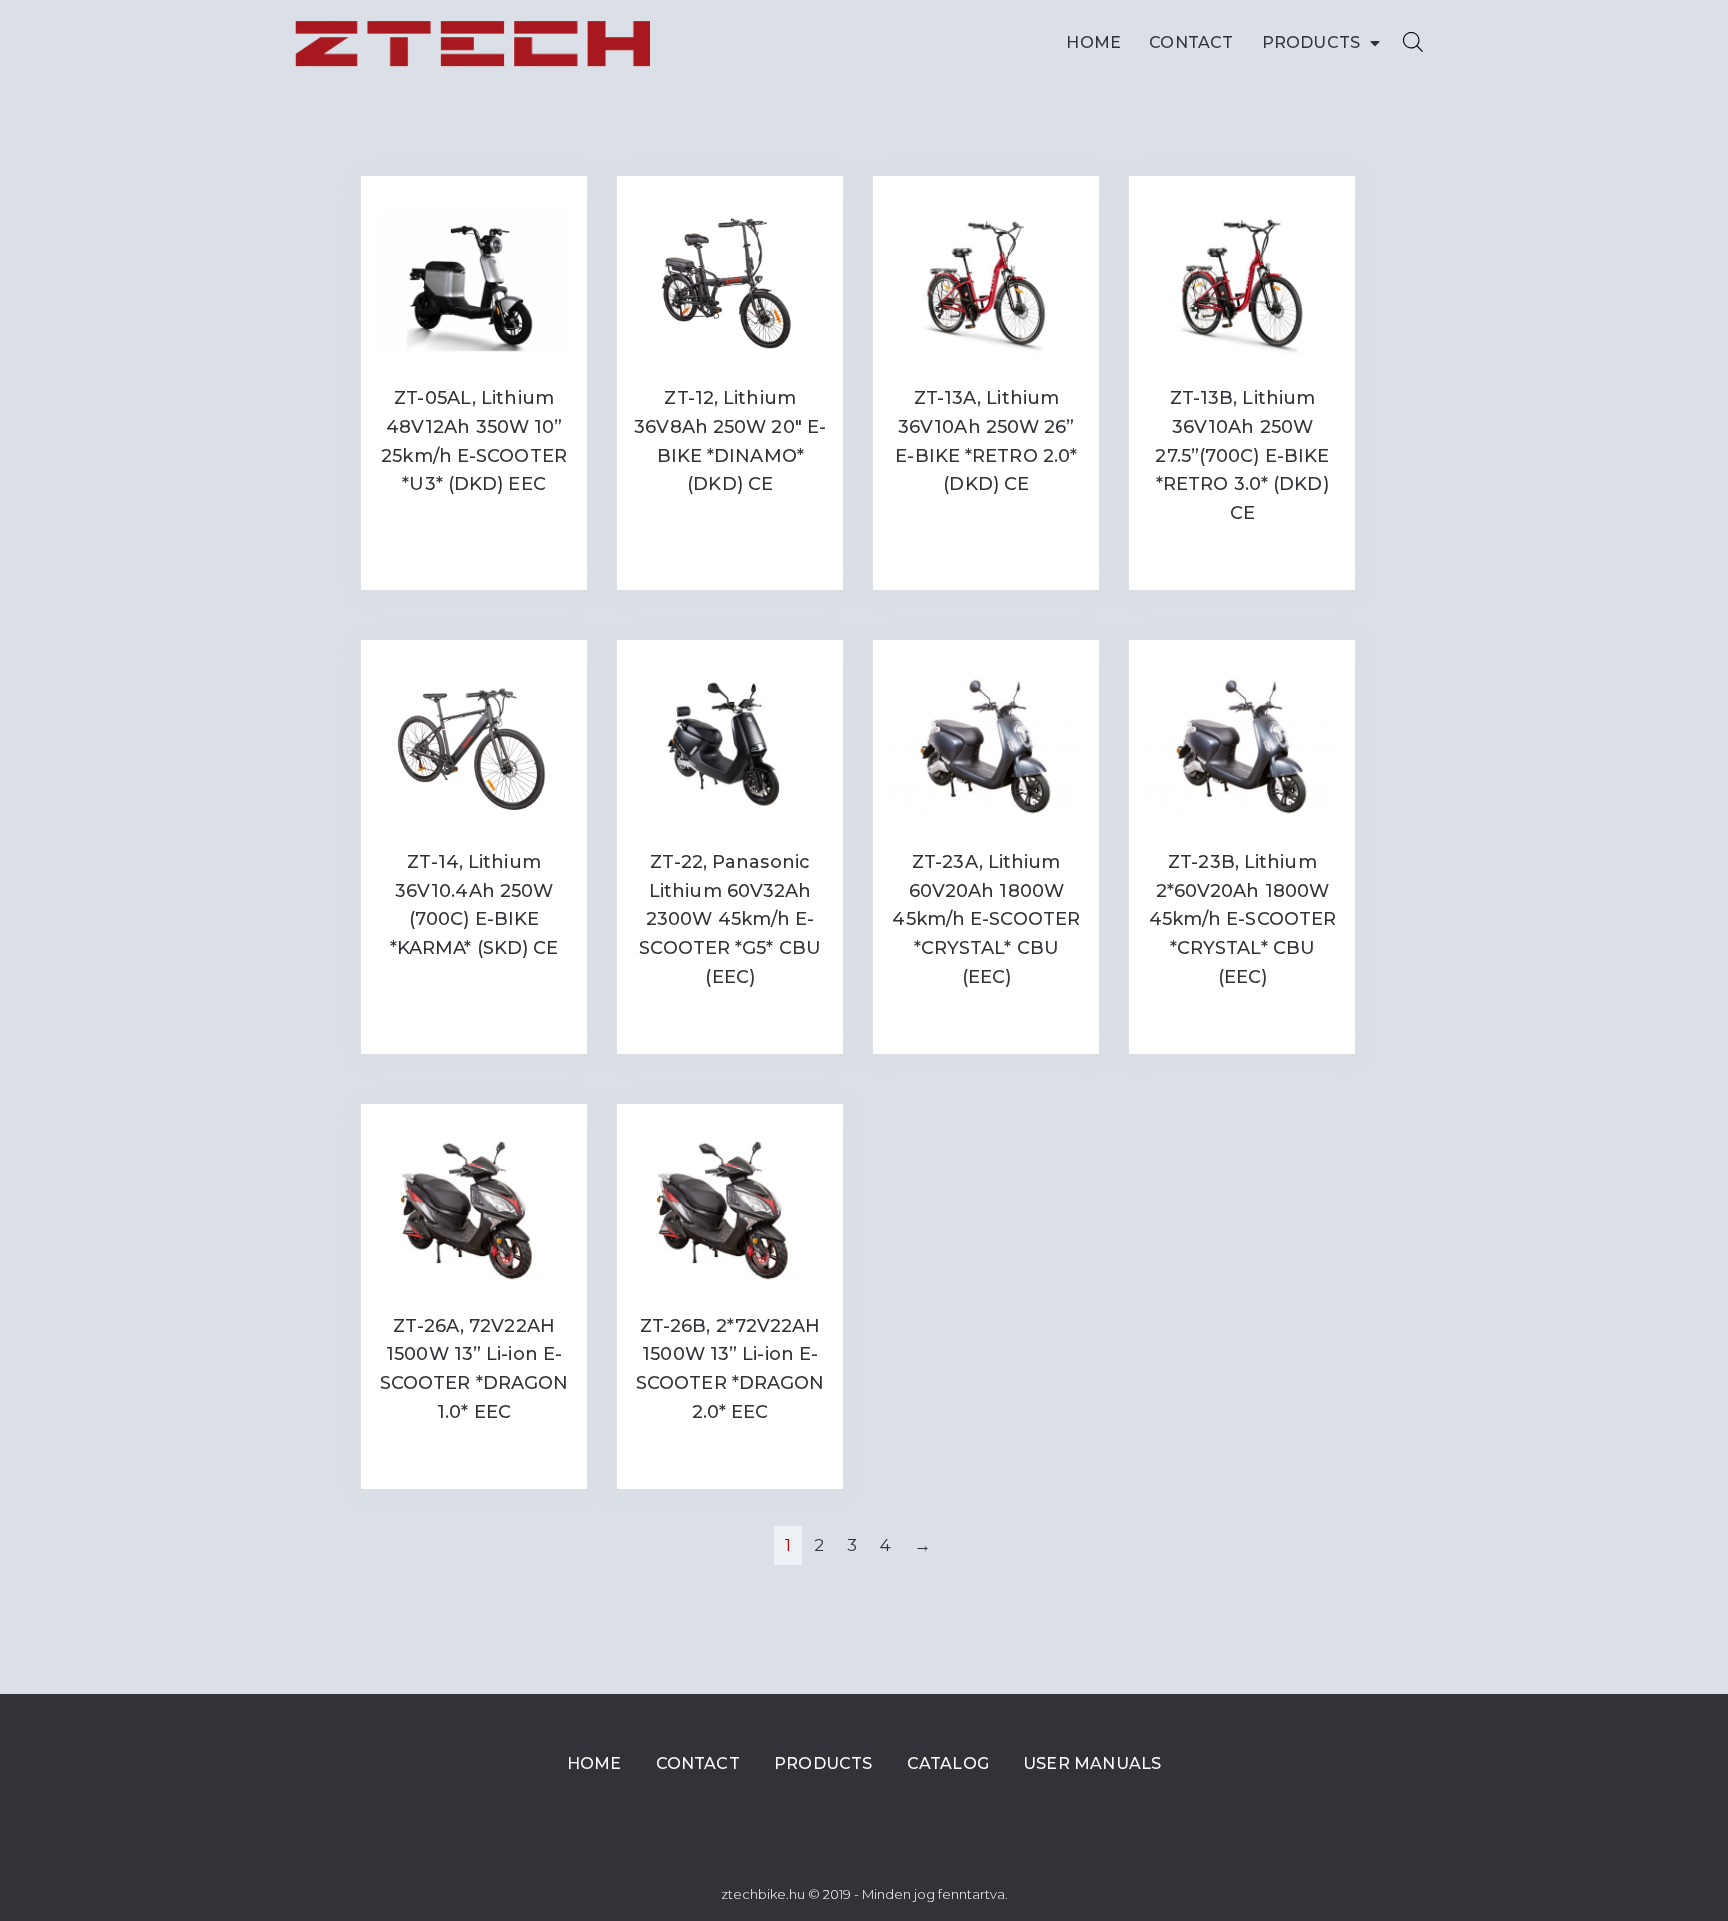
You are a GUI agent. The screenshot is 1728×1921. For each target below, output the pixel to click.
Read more (474, 525)
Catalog (948, 1763)
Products (1311, 42)
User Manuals (1092, 1763)
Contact (1191, 42)
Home (1093, 42)
